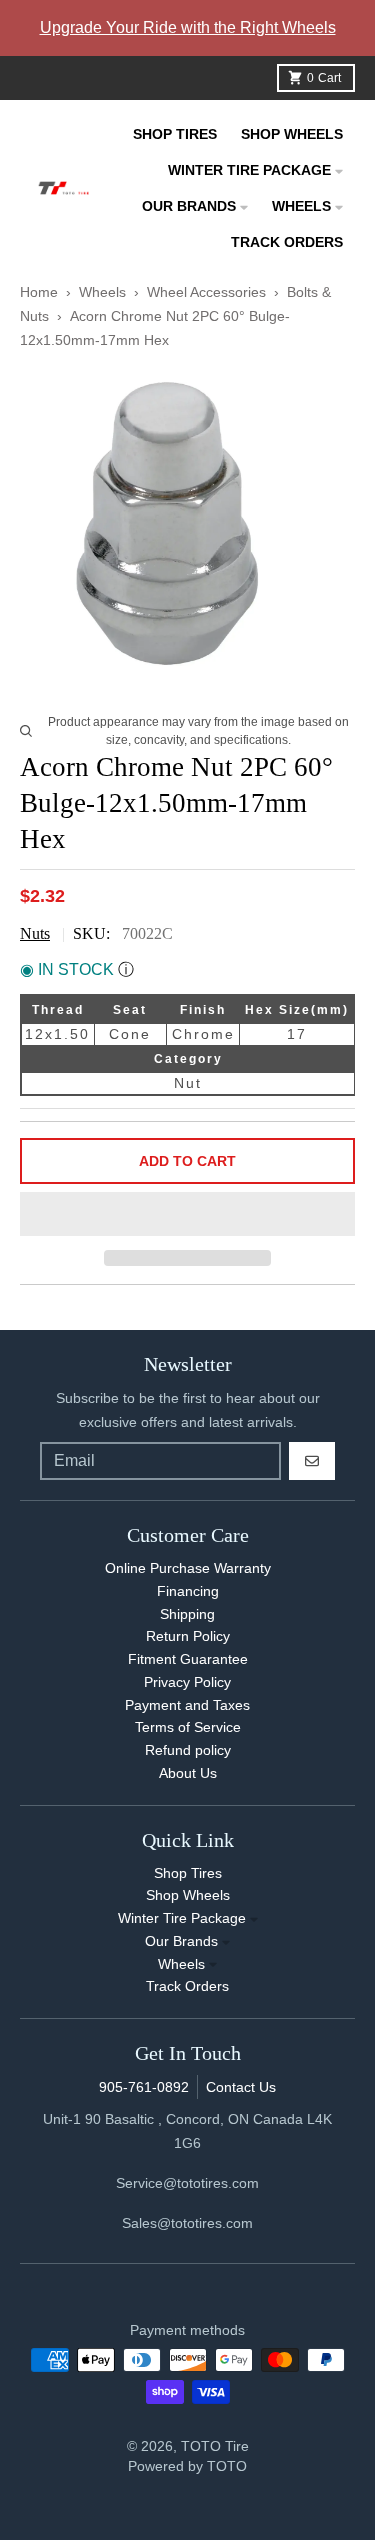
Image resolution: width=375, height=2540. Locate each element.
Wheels (104, 292)
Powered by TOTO (187, 2466)
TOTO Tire (215, 2446)
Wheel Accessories (206, 292)
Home (39, 292)
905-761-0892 (144, 2087)
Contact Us (241, 2087)
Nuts (35, 933)
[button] (187, 1215)
